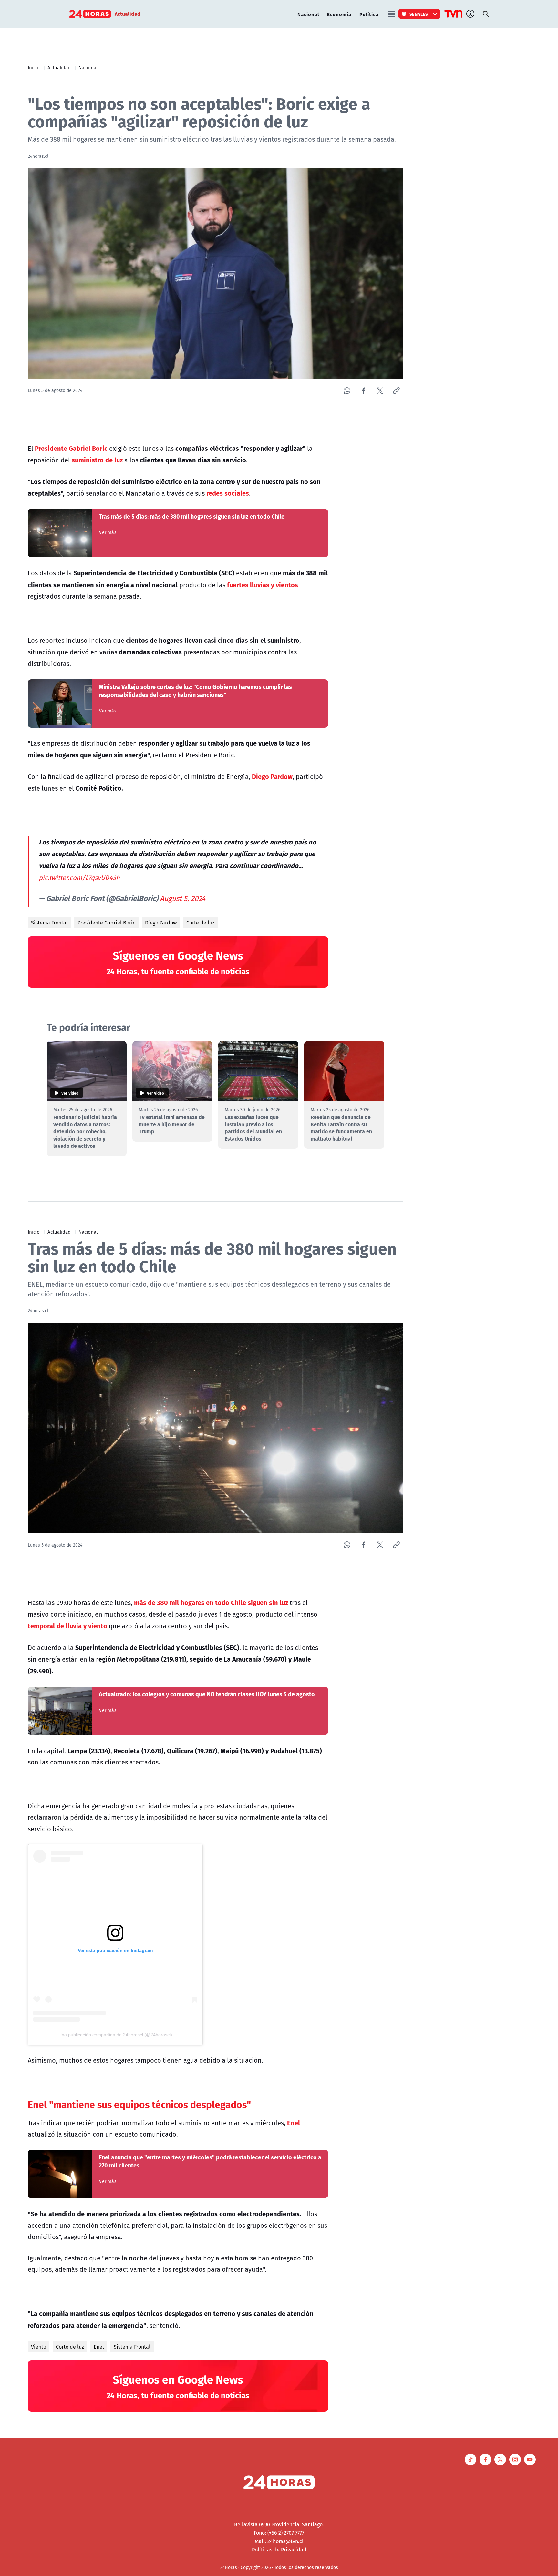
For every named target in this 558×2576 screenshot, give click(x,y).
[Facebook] (363, 391)
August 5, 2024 (183, 898)
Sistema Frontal (49, 923)
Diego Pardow (161, 923)
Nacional (308, 14)
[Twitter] (380, 391)
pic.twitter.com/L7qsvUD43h (79, 878)
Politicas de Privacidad (279, 2550)
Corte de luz (200, 923)
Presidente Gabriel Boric (106, 923)
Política (369, 14)
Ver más (108, 532)
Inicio (34, 67)
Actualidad (59, 67)
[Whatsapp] (347, 391)
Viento (39, 2347)
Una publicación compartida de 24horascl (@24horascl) (115, 2035)
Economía (339, 14)
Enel (99, 2347)
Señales (419, 14)
